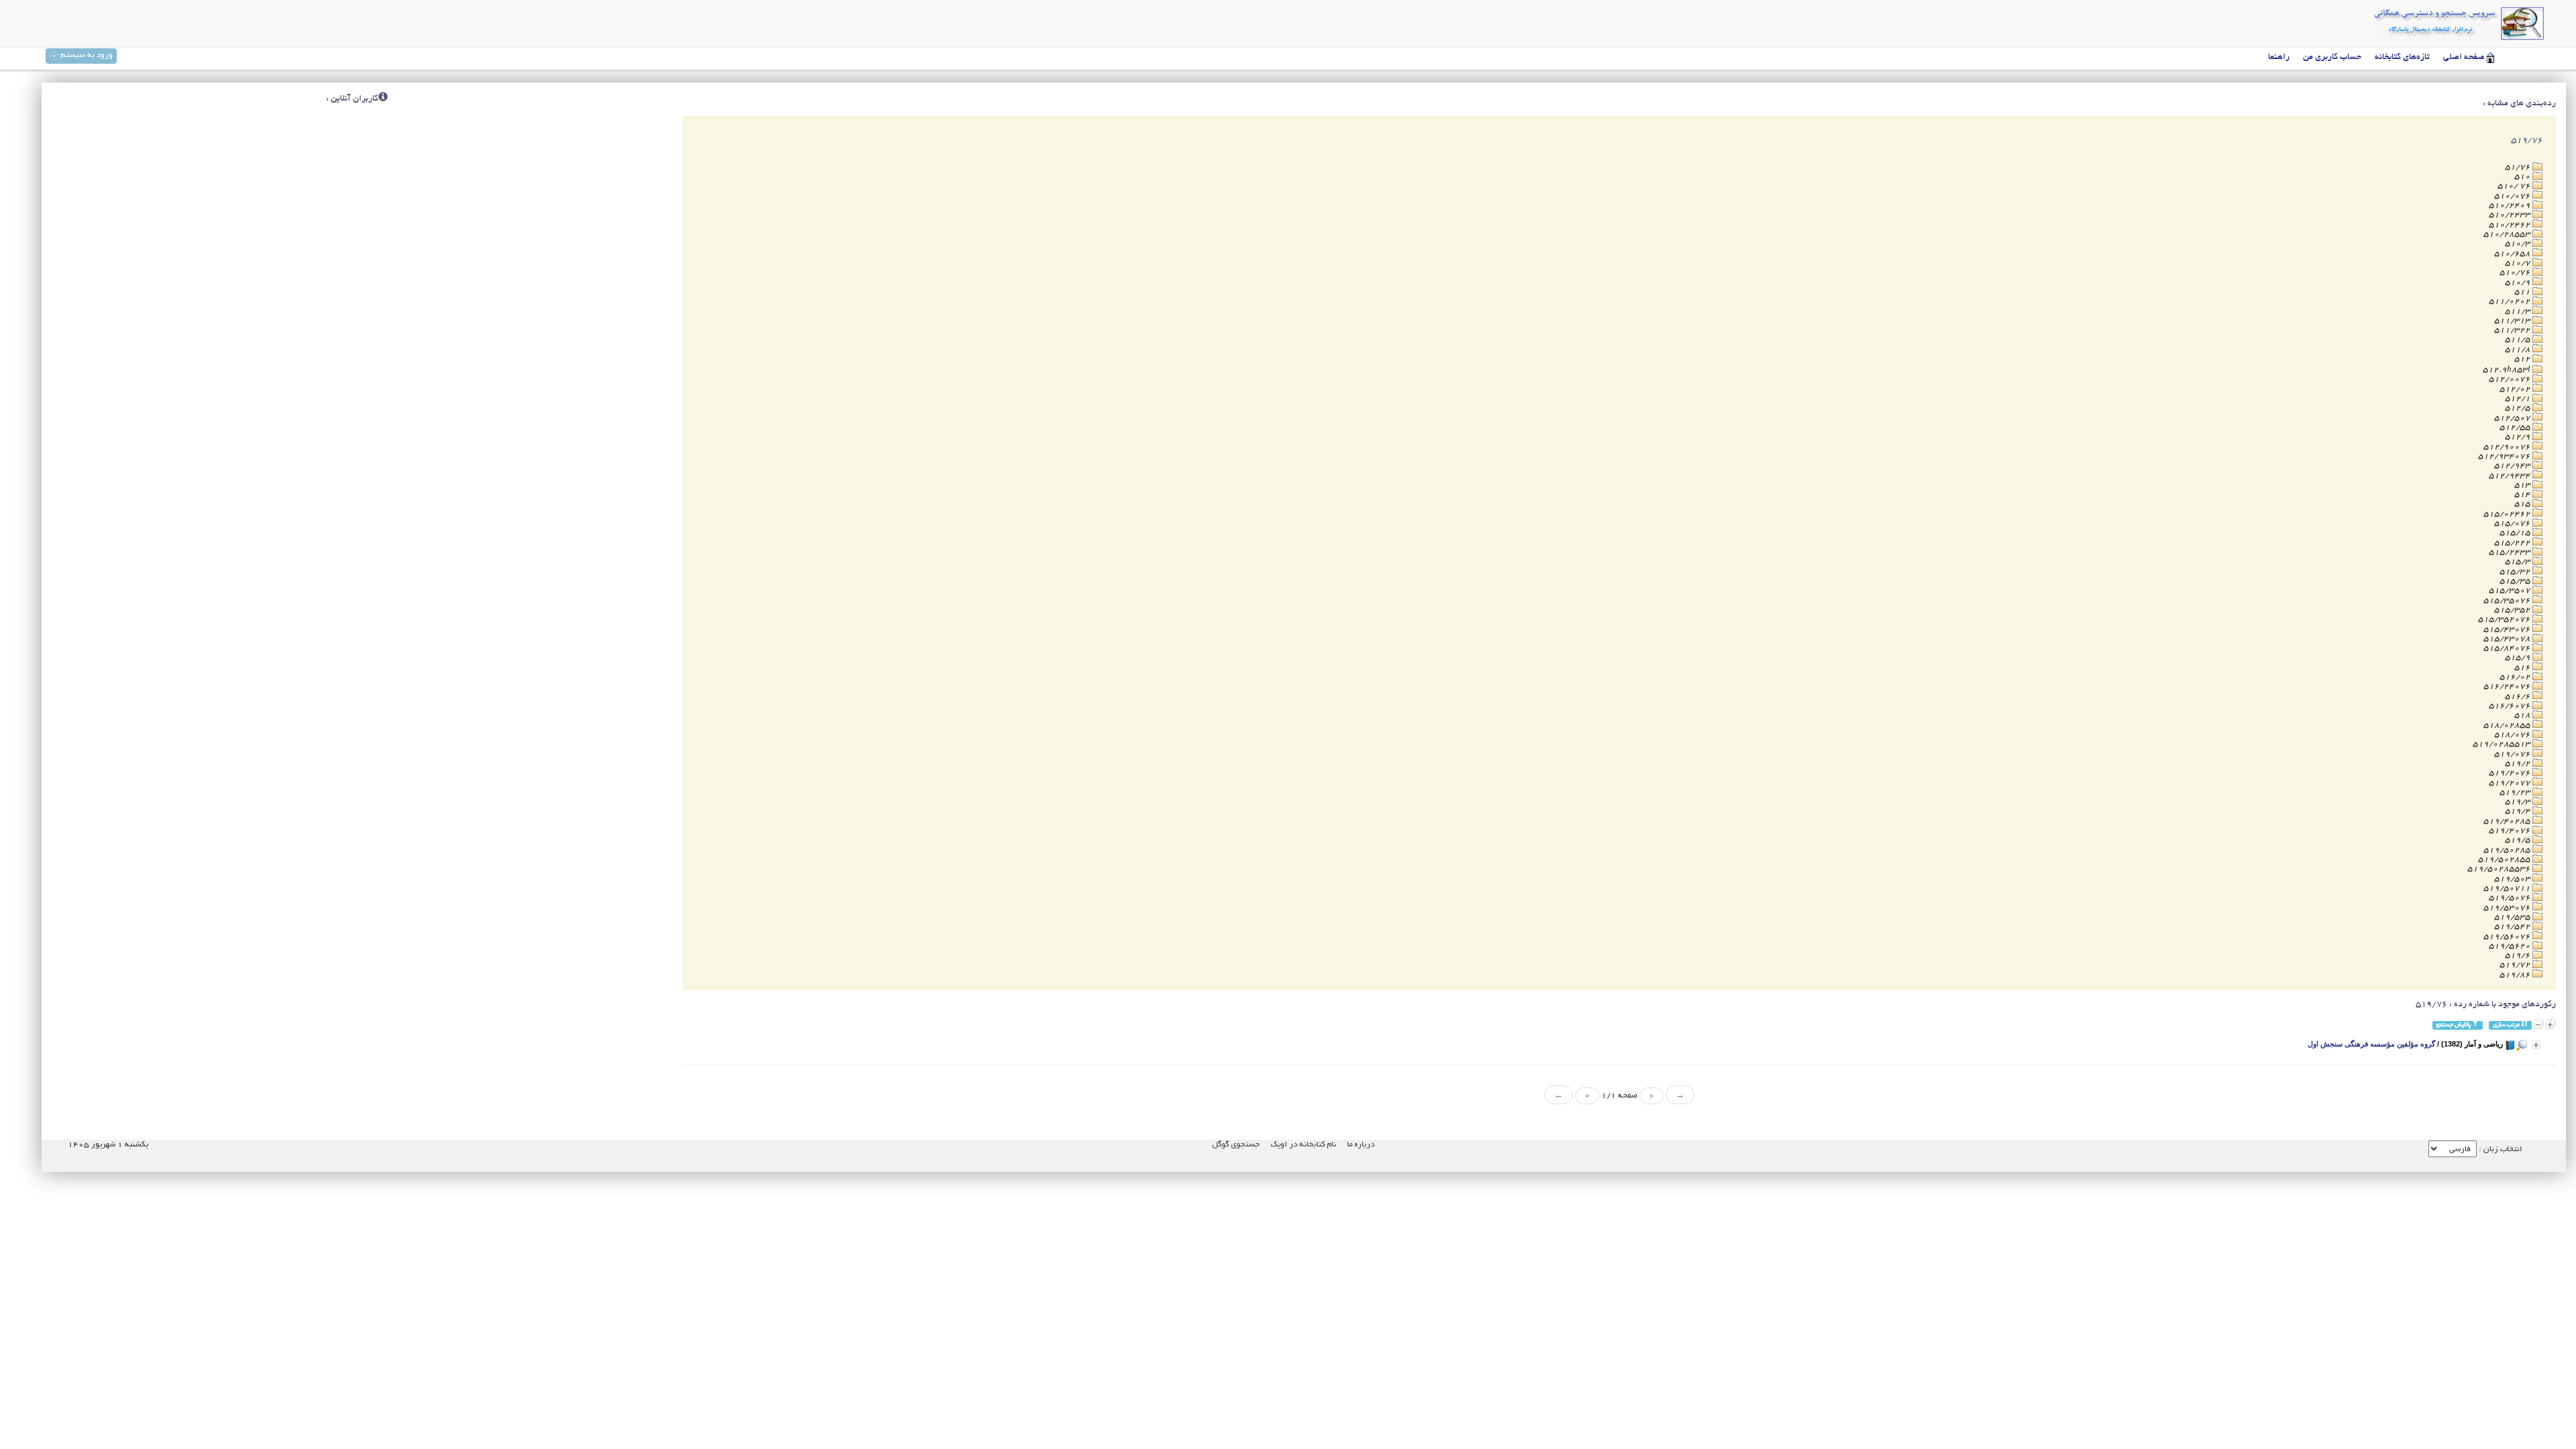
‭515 (2523, 504)
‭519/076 (2513, 754)
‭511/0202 (2511, 302)
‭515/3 (2519, 562)
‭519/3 (2519, 802)
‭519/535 (2513, 917)
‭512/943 (2513, 466)
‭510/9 (2519, 283)
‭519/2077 (2511, 783)
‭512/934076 (2505, 457)
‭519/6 (2519, 956)
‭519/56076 (2508, 937)
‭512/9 (2519, 437)
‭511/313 (2513, 321)
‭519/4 (2519, 811)
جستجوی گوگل (1236, 1145)
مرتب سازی (2507, 1025)
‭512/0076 (2511, 379)
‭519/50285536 (2500, 869)
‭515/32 (2516, 572)
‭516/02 (2516, 677)
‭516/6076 (2511, 706)
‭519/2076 (2511, 773)
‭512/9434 (2511, 476)
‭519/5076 (2511, 898)
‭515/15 (2516, 533)
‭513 (2523, 485)
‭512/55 (2516, 428)
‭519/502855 (2505, 860)
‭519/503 (2513, 879)
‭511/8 (2519, 350)
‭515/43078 (2508, 639)
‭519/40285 (2508, 821)
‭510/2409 (2511, 206)
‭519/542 (2513, 927)
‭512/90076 (2508, 447)
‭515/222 (2513, 543)
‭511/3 (2519, 312)
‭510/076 (2513, 196)
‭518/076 (2513, 735)
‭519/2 (2519, 764)
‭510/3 (2519, 244)
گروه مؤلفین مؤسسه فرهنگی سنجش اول (2371, 1044)
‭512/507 (2513, 418)
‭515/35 (2516, 581)
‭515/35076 (2508, 601)
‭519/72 (2516, 965)
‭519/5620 (2511, 946)
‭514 (2523, 495)
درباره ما (1361, 1145)
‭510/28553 (2508, 234)
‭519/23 (2516, 793)
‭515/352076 (2505, 620)
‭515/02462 (2508, 514)
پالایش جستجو (2454, 1025)
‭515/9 (2519, 658)
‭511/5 (2519, 340)
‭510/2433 (2511, 215)
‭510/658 (2513, 254)
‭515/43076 (2508, 630)
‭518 (2523, 715)
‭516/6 (2519, 697)
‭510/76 (2516, 273)
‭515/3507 (2511, 591)
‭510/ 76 (2515, 186)
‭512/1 (2519, 399)
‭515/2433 (2511, 552)
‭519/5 (2519, 840)
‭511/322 (2513, 330)
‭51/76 (2519, 167)
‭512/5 (2519, 408)
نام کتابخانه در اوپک (1303, 1145)
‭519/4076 (2511, 831)
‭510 (2523, 177)
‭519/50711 (2508, 889)
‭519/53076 (2508, 908)
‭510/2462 (2511, 225)
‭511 (2523, 292)
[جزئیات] (2536, 1045)
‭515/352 (2513, 610)
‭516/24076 (2508, 687)
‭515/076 (2513, 524)
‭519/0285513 (2503, 744)
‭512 (2523, 359)
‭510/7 (2519, 263)
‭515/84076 (2508, 648)
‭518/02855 (2508, 726)
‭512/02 (2516, 389)
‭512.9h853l (2508, 370)
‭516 (2523, 668)
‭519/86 (2516, 975)
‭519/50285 (2508, 850)
